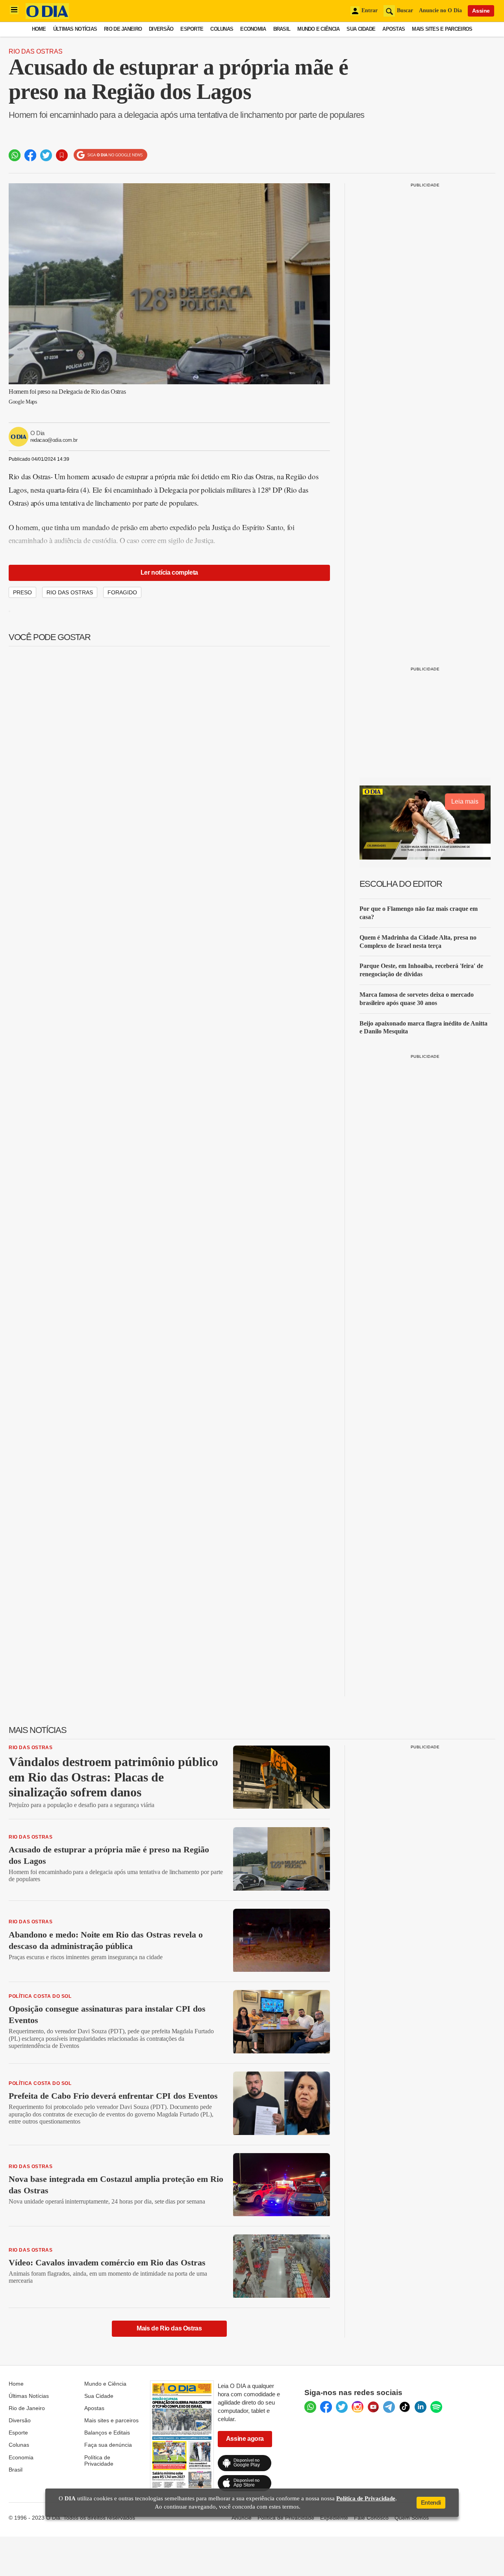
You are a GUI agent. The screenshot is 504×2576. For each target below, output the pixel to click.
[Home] (47, 17)
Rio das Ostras (36, 51)
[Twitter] (342, 2407)
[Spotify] (436, 2407)
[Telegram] (389, 2407)
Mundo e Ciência (318, 29)
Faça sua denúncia (108, 2445)
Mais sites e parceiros (442, 29)
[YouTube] (373, 2407)
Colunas (222, 29)
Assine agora (245, 2439)
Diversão (161, 29)
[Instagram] (358, 2407)
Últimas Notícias (75, 29)
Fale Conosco (371, 2518)
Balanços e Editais (107, 2433)
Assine (481, 11)
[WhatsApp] (310, 2407)
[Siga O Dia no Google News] (110, 155)
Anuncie (242, 2518)
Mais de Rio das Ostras (169, 2328)
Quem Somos (412, 2518)
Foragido (122, 592)
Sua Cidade (361, 29)
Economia (253, 29)
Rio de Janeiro (123, 29)
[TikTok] (405, 2407)
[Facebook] (326, 2407)
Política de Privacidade (99, 2461)
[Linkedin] (421, 2407)
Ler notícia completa (169, 572)
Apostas (394, 29)
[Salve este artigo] (62, 155)
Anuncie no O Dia (440, 10)
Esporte (192, 29)
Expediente (334, 2518)
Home (39, 29)
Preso (22, 592)
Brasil (282, 29)
